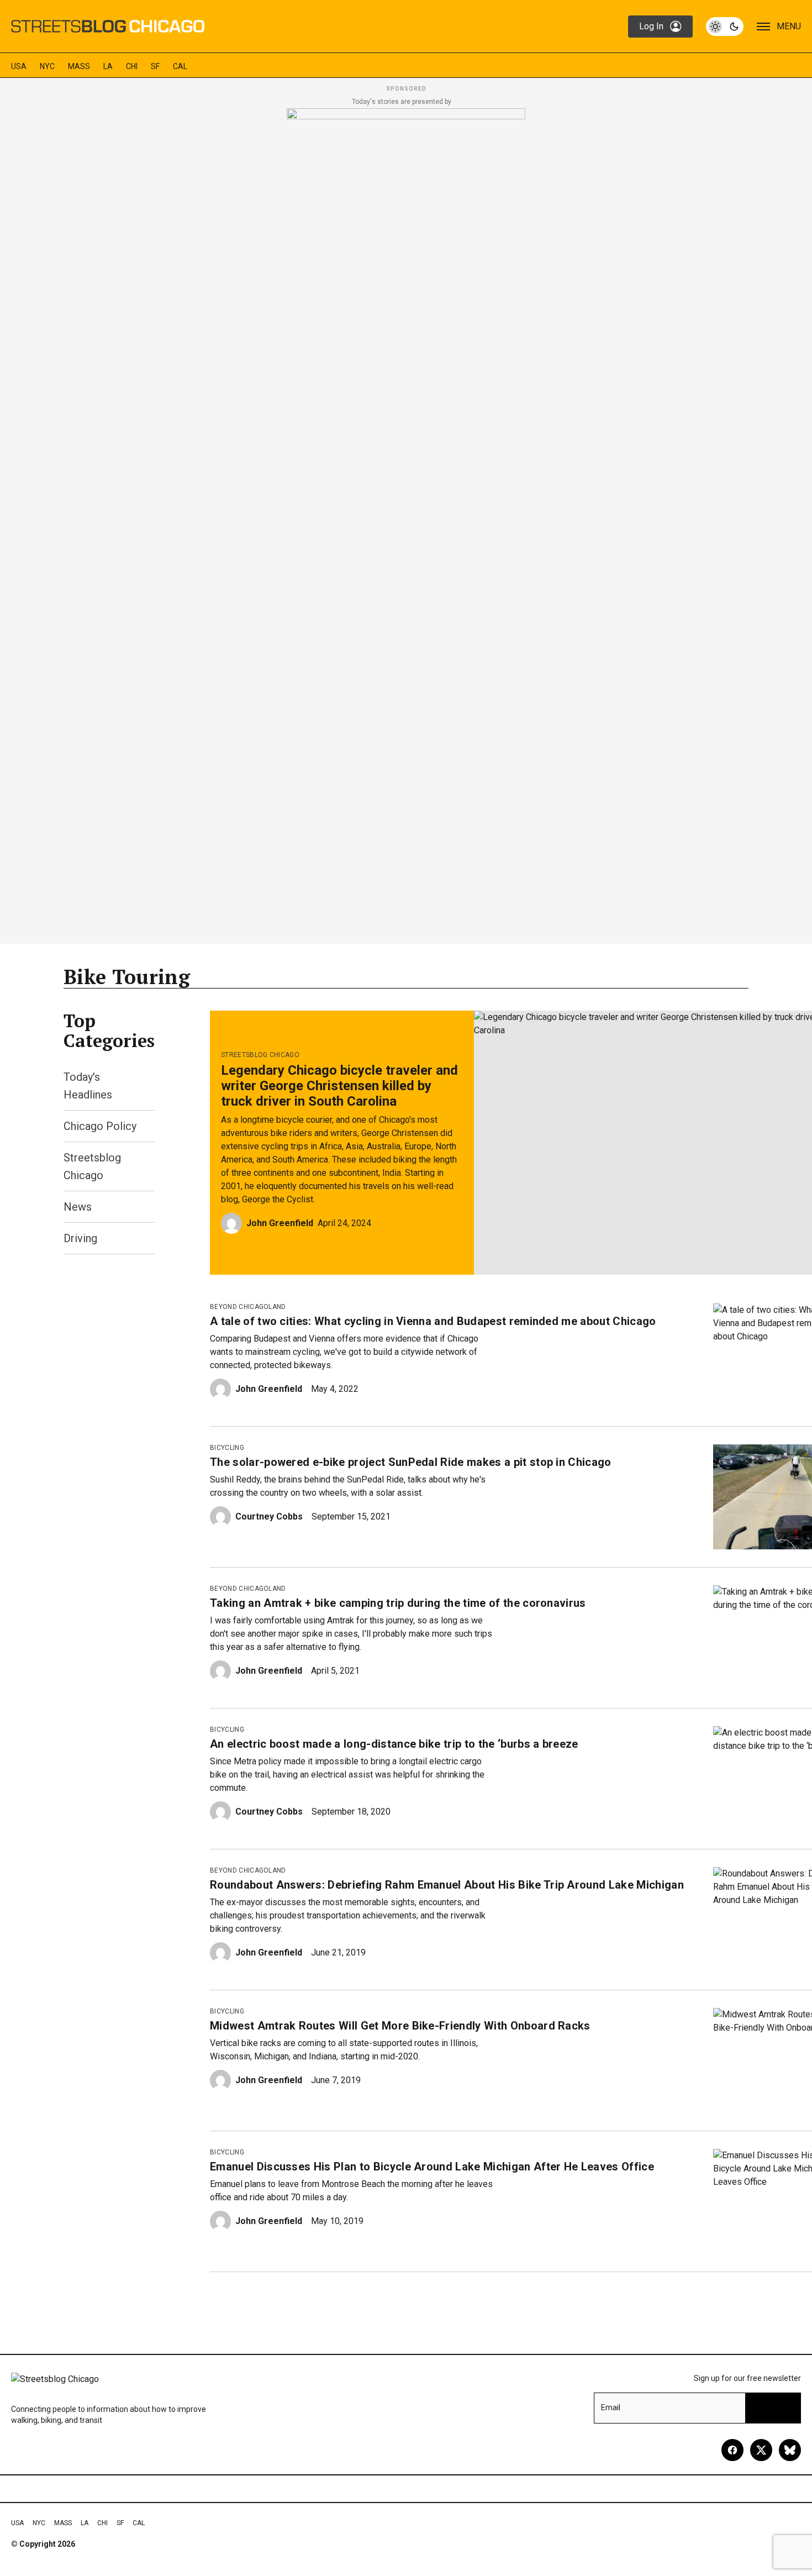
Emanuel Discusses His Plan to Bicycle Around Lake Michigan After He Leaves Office (432, 2167)
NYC (47, 66)
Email (611, 2407)
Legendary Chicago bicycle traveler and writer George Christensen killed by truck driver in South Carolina (339, 1086)
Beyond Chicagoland (248, 1307)
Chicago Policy (100, 1126)
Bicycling (227, 1448)
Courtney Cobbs (269, 1516)
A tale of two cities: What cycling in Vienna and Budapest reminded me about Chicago (433, 1321)
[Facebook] (732, 2450)
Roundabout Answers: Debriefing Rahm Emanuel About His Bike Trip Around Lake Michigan (447, 1885)
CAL (180, 66)
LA (108, 66)
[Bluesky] (790, 2450)
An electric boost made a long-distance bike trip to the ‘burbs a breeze (394, 1744)
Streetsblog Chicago (260, 1055)
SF (155, 66)
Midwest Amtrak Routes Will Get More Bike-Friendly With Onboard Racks (400, 2026)
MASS (79, 66)
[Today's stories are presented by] (406, 523)
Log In (651, 26)
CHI (132, 66)
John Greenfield (280, 1223)
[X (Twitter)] (761, 2450)
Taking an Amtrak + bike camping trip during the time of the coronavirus (398, 1603)
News (78, 1207)
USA (19, 66)
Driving (80, 1238)
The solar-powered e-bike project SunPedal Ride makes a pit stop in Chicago (411, 1462)
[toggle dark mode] (725, 27)
